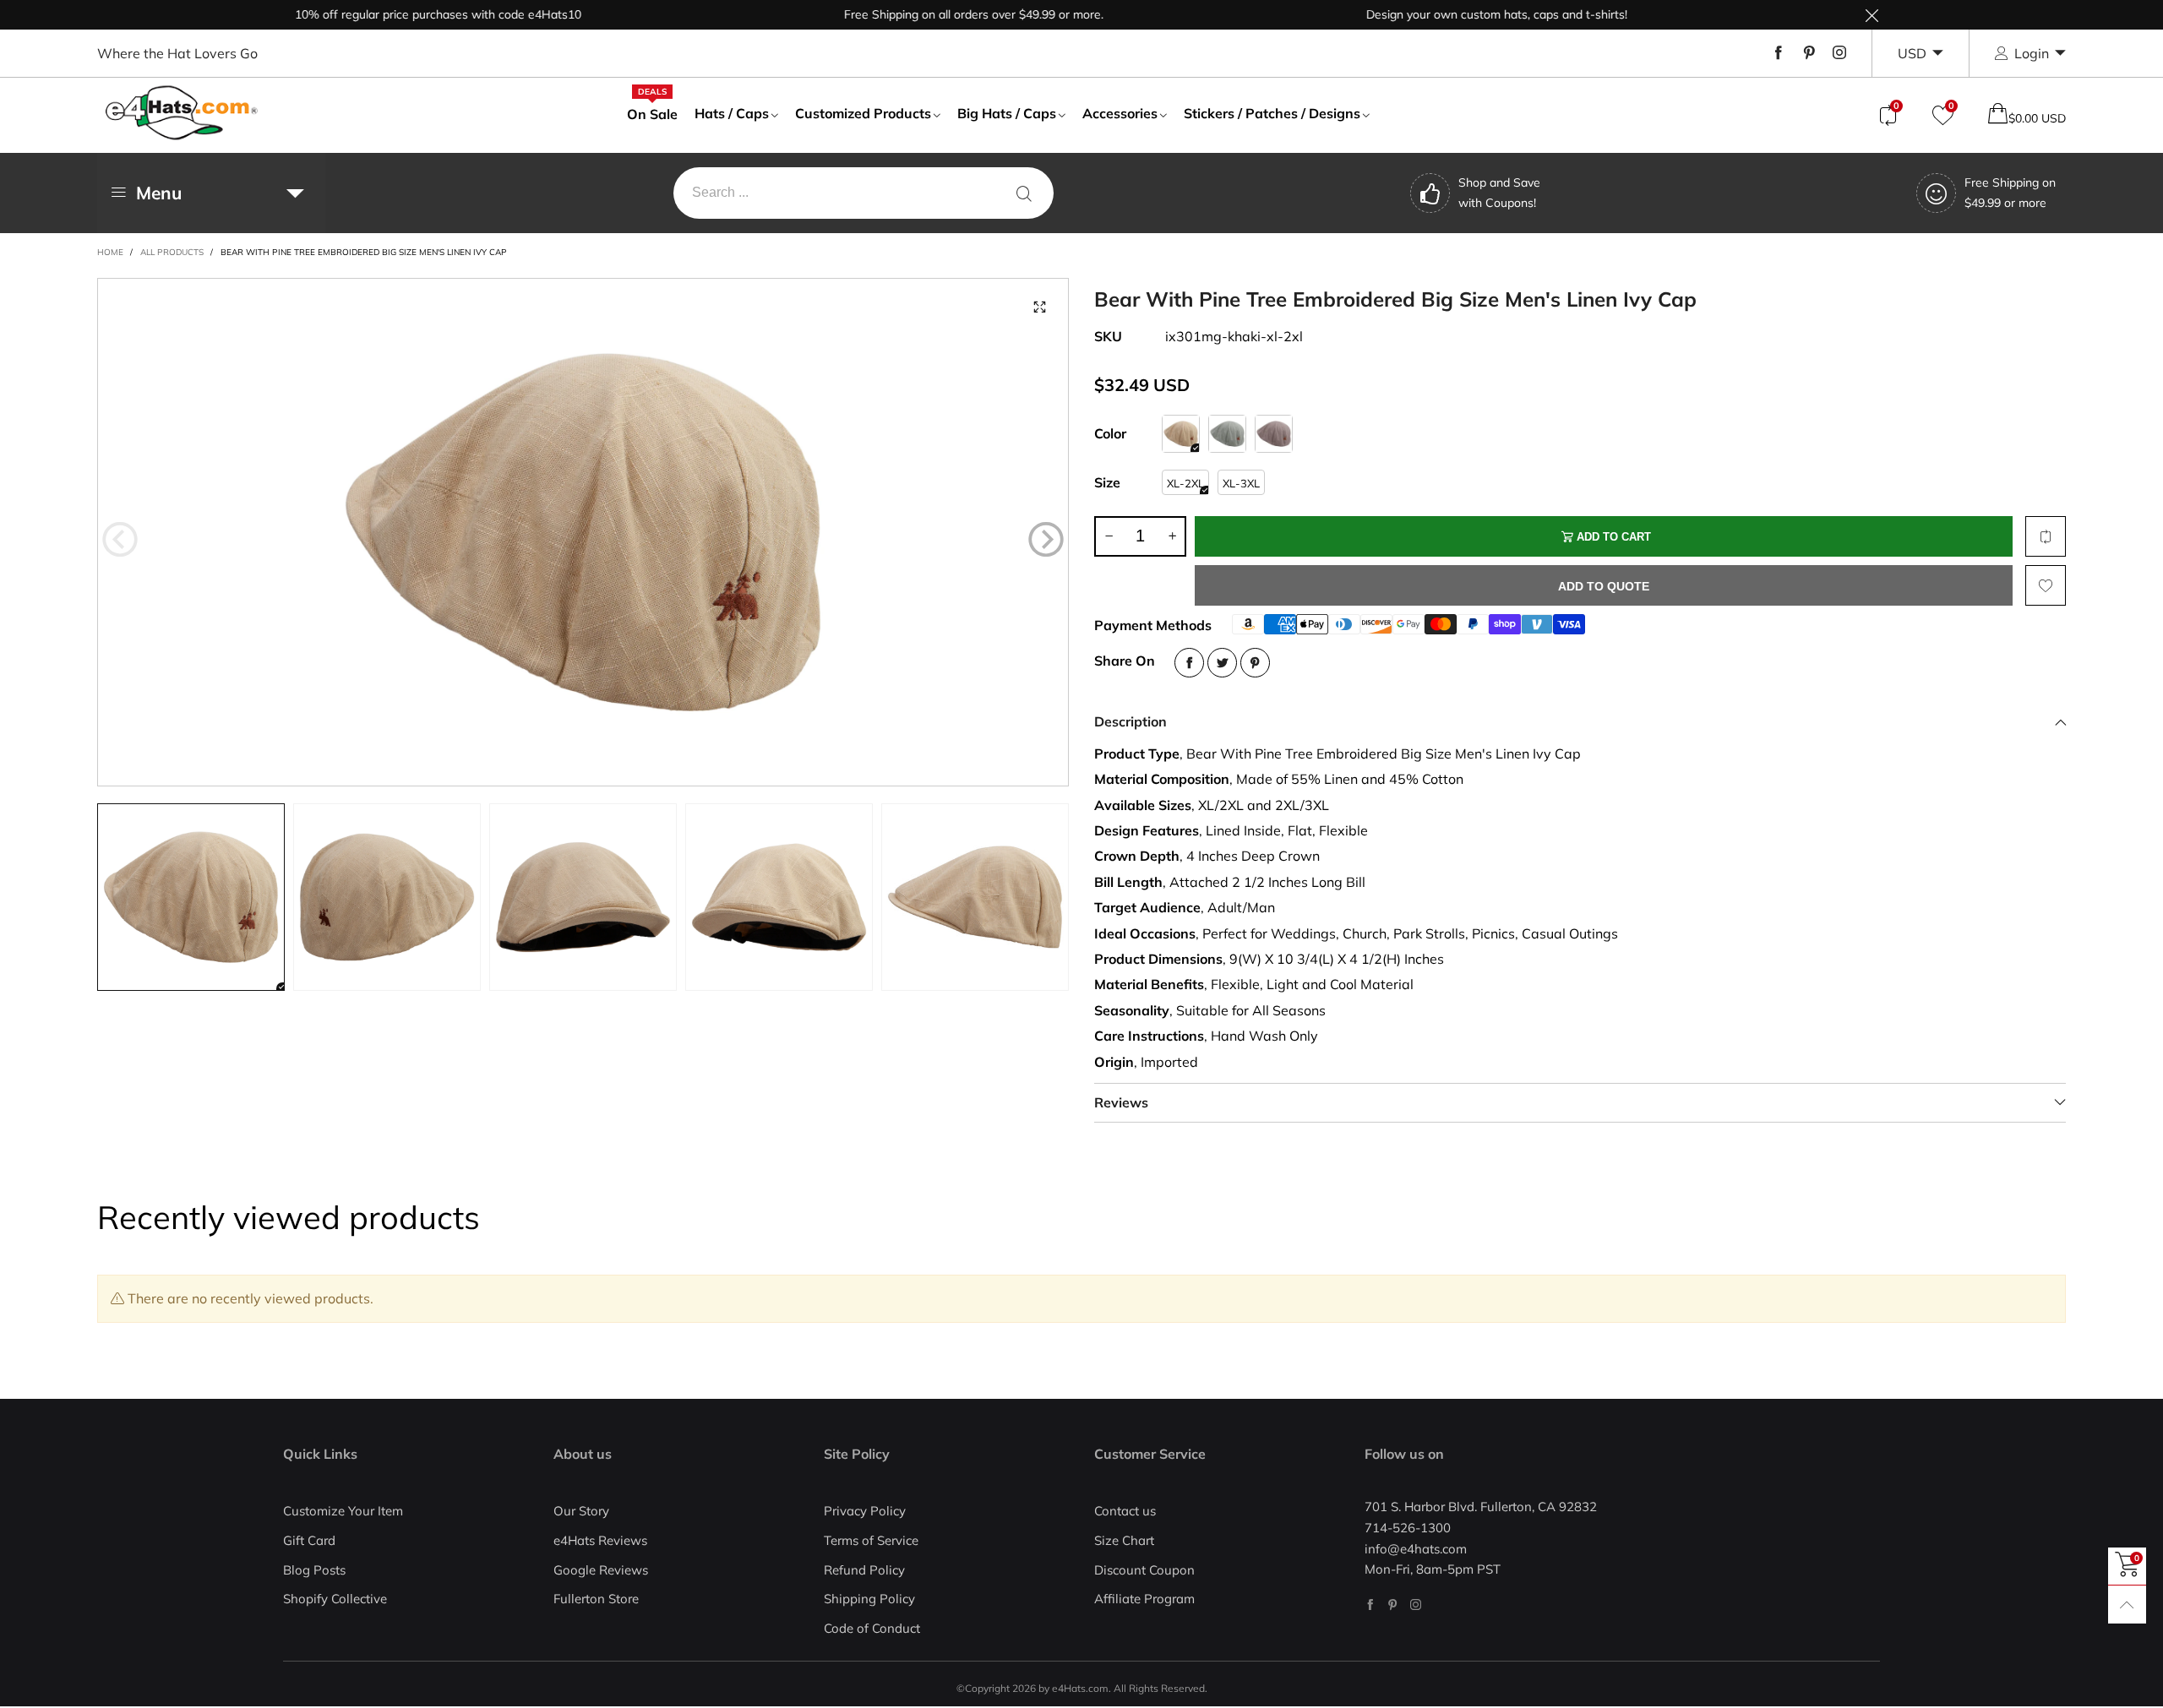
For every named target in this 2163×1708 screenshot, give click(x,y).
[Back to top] (2127, 1605)
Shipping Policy (869, 1599)
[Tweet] (1222, 663)
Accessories (1120, 113)
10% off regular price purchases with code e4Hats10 (385, 14)
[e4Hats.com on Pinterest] (1393, 1605)
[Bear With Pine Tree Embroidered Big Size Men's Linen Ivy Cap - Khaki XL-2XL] (583, 532)
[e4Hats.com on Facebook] (1370, 1605)
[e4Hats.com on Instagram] (1416, 1605)
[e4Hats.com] (182, 113)
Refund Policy (864, 1570)
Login (2032, 53)
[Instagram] (1839, 53)
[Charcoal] (1274, 434)
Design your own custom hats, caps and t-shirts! (1444, 14)
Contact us (1125, 1511)
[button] (120, 540)
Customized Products (863, 113)
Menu (159, 193)
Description (1131, 721)
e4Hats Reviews (600, 1540)
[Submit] (1024, 193)
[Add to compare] (2046, 536)
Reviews (1121, 1102)
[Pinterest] (1809, 53)
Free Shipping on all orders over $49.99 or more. (921, 14)
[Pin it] (1255, 663)
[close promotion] (1872, 15)
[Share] (1189, 663)
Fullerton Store (596, 1599)
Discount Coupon (1144, 1570)
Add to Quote (1604, 586)
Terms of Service (871, 1540)
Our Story (581, 1511)
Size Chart (1124, 1540)
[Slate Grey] (1227, 434)
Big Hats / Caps (1007, 113)
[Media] (1039, 307)
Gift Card (309, 1540)
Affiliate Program (1144, 1599)
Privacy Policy (865, 1511)
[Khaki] (1181, 434)
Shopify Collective (335, 1599)
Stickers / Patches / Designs (1272, 113)
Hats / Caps (732, 113)
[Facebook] (1779, 53)
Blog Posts (314, 1570)
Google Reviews (601, 1570)
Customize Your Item (343, 1511)
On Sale (652, 113)
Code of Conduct (872, 1628)
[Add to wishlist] (2046, 585)
